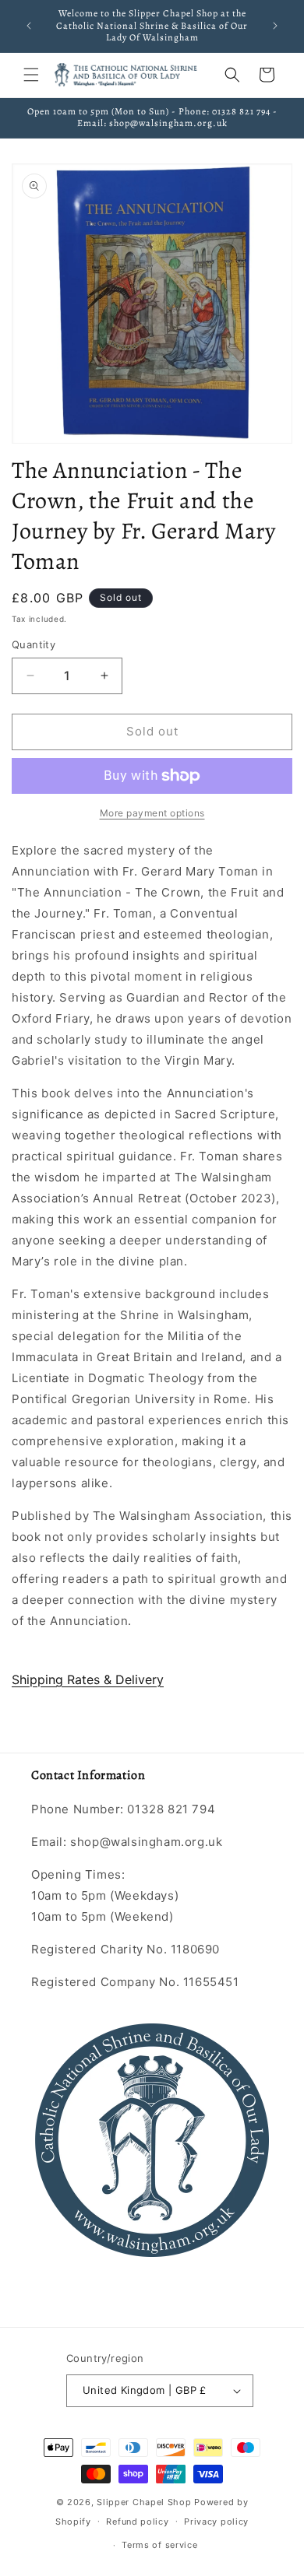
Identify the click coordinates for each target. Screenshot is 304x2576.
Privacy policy (216, 2522)
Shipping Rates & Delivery (88, 1679)
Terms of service (159, 2545)
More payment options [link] (152, 813)
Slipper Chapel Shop (144, 2502)
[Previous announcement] (29, 26)
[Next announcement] (275, 26)
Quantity (34, 644)
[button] (31, 75)
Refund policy (137, 2522)
